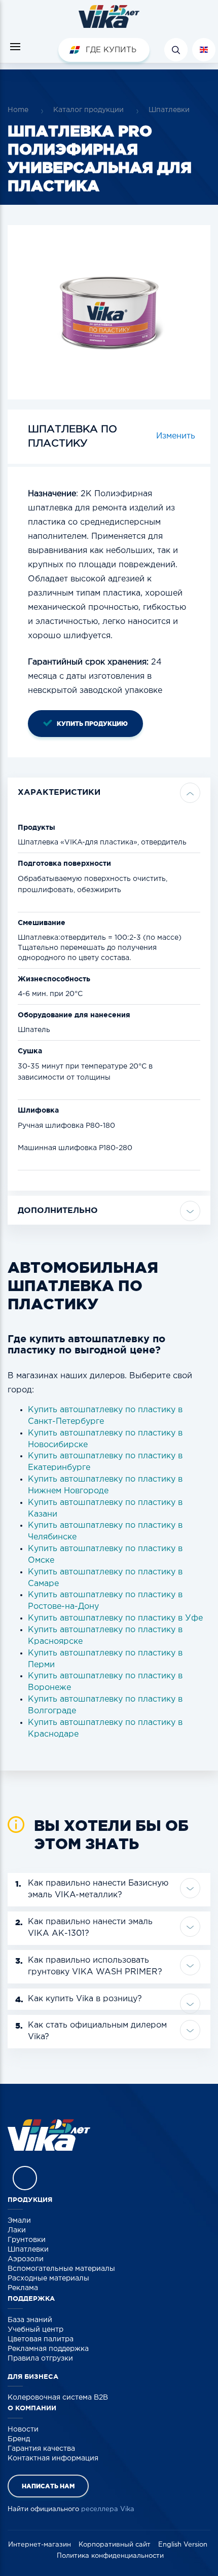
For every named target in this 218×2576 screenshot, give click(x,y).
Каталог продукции (88, 110)
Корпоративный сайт (115, 2545)
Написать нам (48, 2486)
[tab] (109, 792)
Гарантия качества (41, 2449)
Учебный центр (35, 2330)
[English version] (204, 50)
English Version (183, 2545)
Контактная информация (53, 2458)
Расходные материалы (48, 2278)
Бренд (19, 2439)
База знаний (30, 2320)
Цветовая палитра (41, 2339)
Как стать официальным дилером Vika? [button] (91, 2031)
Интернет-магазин (40, 2545)
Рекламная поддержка (48, 2349)
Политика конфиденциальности (110, 2556)
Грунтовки (27, 2240)
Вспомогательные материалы (61, 2269)
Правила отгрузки (40, 2359)
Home (18, 110)
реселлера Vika (108, 2509)
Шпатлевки (169, 110)
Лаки (17, 2230)
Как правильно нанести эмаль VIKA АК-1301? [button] (84, 1927)
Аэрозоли (26, 2259)
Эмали (19, 2221)
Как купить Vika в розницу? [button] (79, 1999)
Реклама (23, 2288)
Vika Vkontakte (25, 2178)
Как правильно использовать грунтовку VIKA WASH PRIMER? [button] (89, 1966)
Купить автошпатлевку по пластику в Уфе (115, 1618)
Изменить (176, 436)
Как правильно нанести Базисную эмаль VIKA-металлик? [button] (92, 1889)
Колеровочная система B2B (58, 2398)
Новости (23, 2430)
